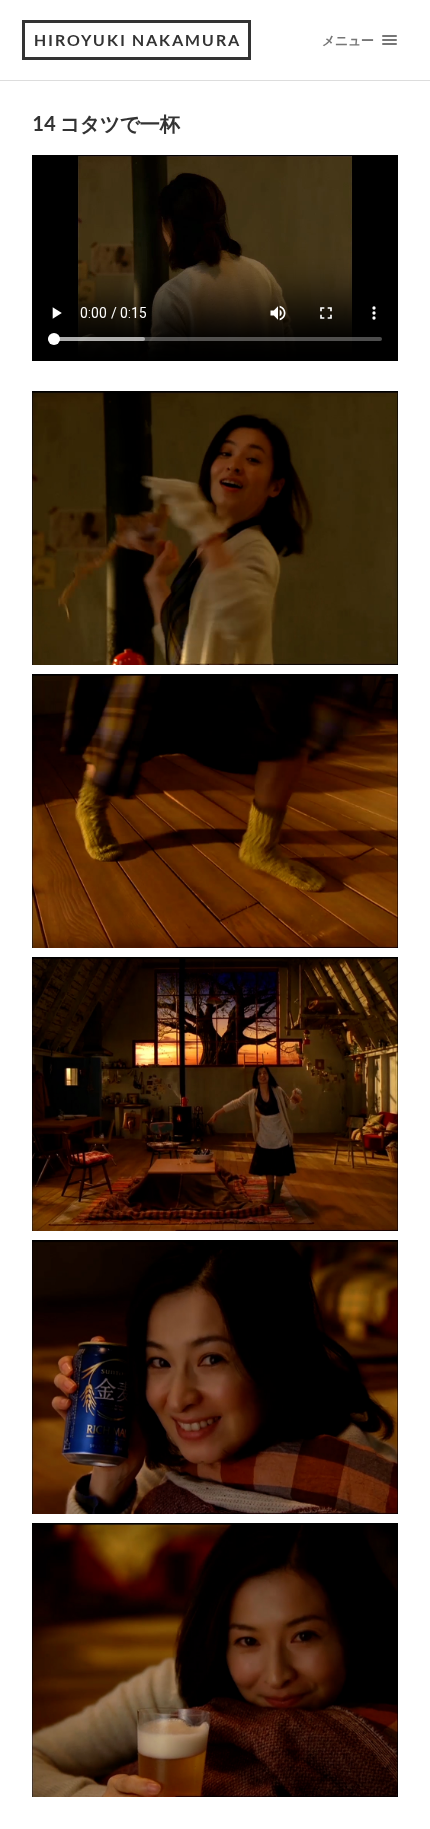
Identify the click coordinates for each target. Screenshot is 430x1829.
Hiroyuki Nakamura (137, 39)
